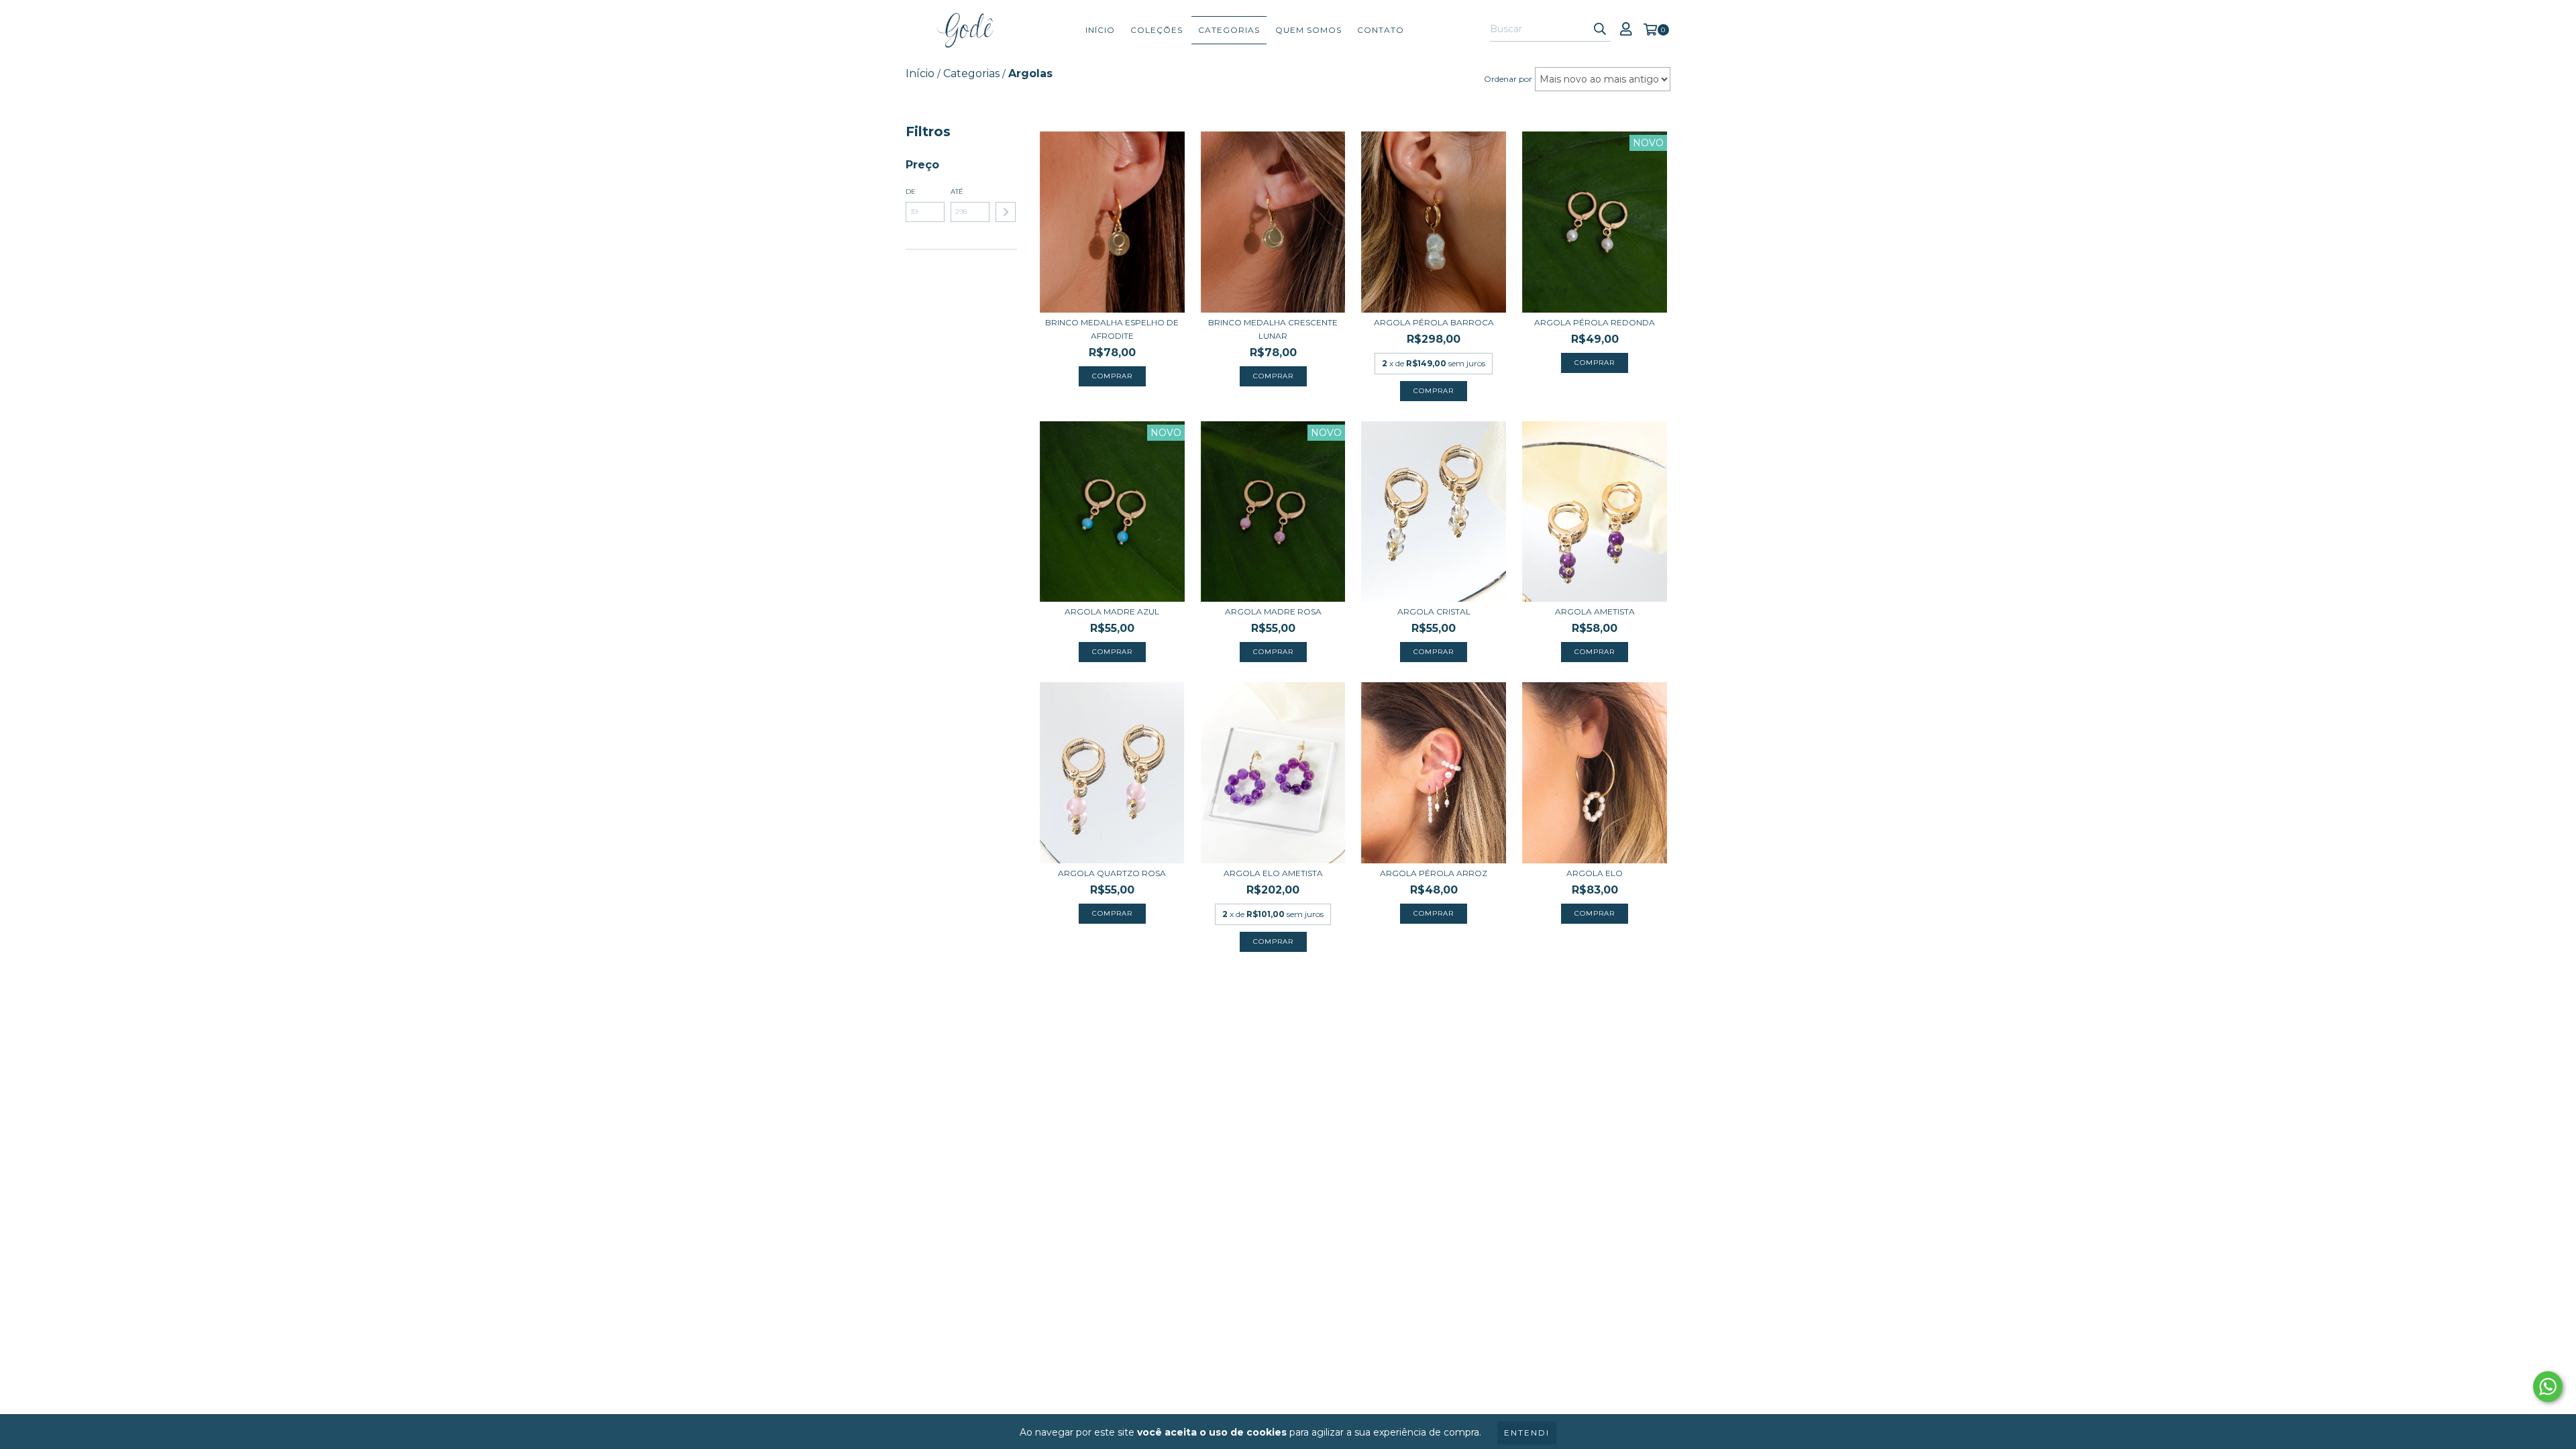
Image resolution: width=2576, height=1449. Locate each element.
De (911, 192)
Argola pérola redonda (1595, 322)
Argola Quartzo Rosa (1112, 873)
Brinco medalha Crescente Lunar (1273, 329)
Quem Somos (1308, 30)
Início (1100, 30)
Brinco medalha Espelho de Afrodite (1112, 329)
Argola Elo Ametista (1273, 873)
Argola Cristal (1434, 611)
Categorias (1229, 30)
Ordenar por (1508, 79)
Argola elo (1595, 873)
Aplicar (1006, 212)
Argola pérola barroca (1434, 322)
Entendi (1527, 1433)
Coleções (1157, 30)
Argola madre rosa (1273, 611)
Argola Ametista (1595, 611)
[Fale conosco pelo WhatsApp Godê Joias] (2548, 1387)
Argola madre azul (1112, 611)
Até (957, 192)
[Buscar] (1600, 30)
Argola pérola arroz (1434, 873)
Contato (1381, 30)
